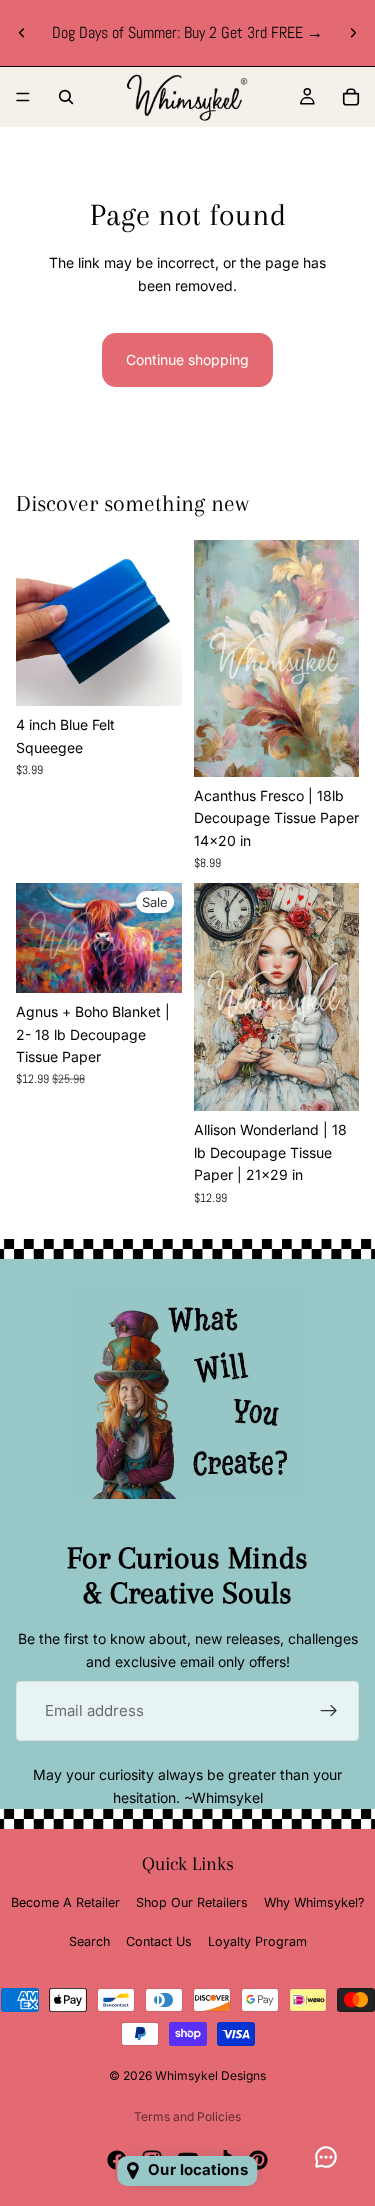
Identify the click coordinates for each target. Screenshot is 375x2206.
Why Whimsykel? (314, 1902)
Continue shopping (187, 359)
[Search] (66, 97)
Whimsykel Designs (210, 2075)
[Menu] (23, 97)
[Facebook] (117, 2160)
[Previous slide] (22, 33)
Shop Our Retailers (192, 1902)
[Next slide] (353, 33)
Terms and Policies (187, 2116)
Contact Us (159, 1941)
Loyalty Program (257, 1941)
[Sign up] (329, 1711)
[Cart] (351, 97)
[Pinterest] (258, 2160)
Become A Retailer (65, 1902)
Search (89, 1941)
